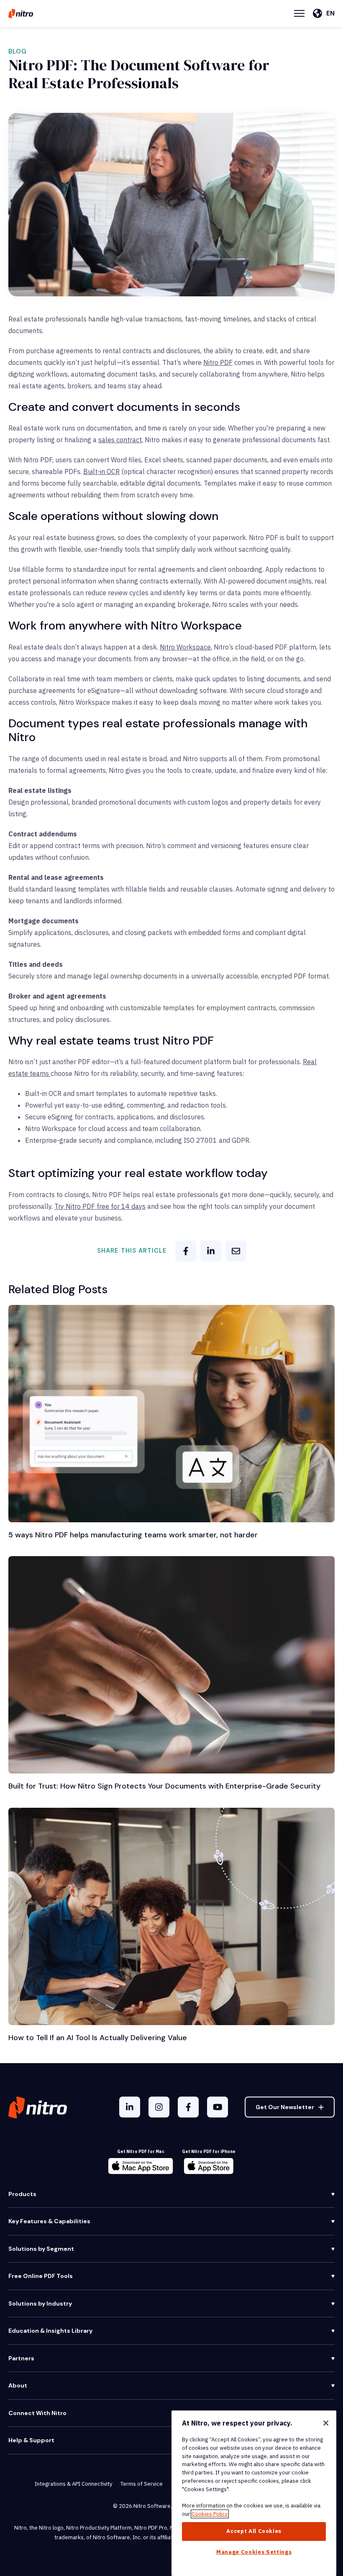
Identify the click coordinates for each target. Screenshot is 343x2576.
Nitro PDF (218, 362)
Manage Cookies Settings (254, 2552)
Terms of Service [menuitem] (142, 2484)
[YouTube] (218, 2107)
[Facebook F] (188, 2107)
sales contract (120, 440)
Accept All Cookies (254, 2531)
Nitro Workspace (185, 647)
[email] (236, 1251)
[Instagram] (159, 2107)
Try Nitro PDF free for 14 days (100, 1206)
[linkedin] (211, 1251)
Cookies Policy (210, 2514)
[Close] (326, 2423)
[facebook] (186, 1251)
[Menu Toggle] (299, 13)
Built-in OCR (101, 471)
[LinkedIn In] (130, 2107)
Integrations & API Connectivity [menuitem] (73, 2484)
